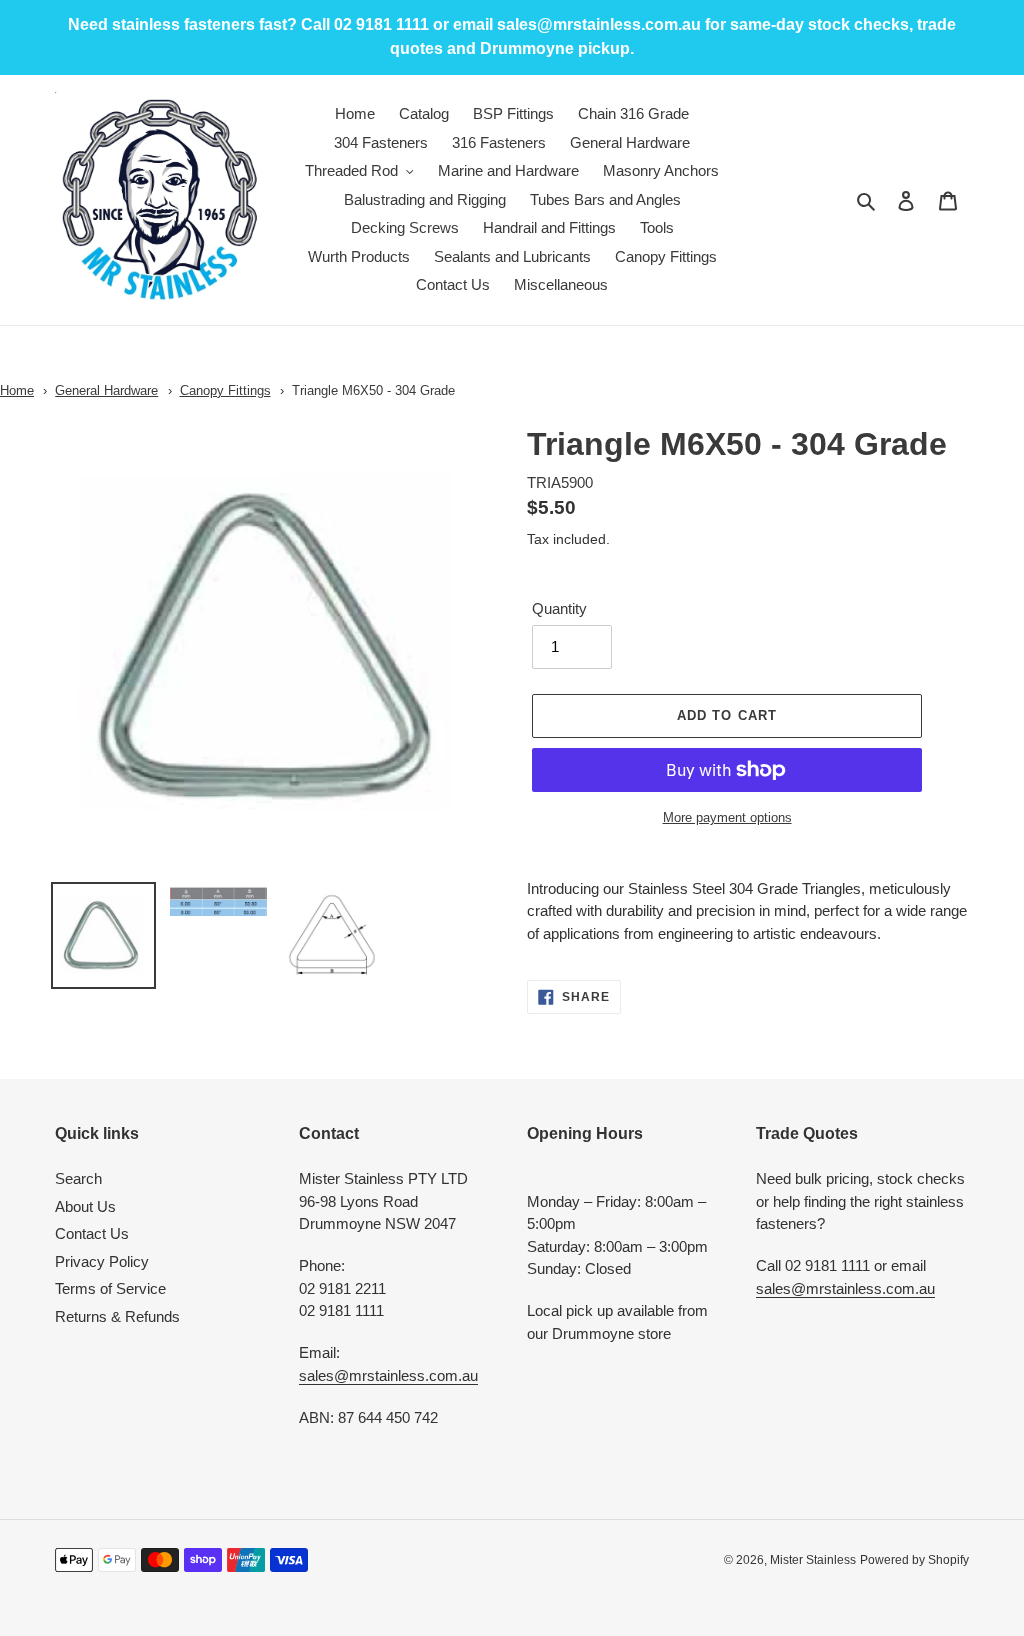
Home (17, 390)
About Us (85, 1206)
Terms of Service (110, 1288)
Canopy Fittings (225, 390)
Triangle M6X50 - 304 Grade (373, 390)
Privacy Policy (102, 1261)
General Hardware (106, 390)
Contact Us (92, 1233)
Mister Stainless (813, 1560)
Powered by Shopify (914, 1560)
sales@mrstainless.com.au (388, 1375)
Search (78, 1178)
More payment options (727, 817)
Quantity (559, 608)
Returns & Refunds (117, 1316)
